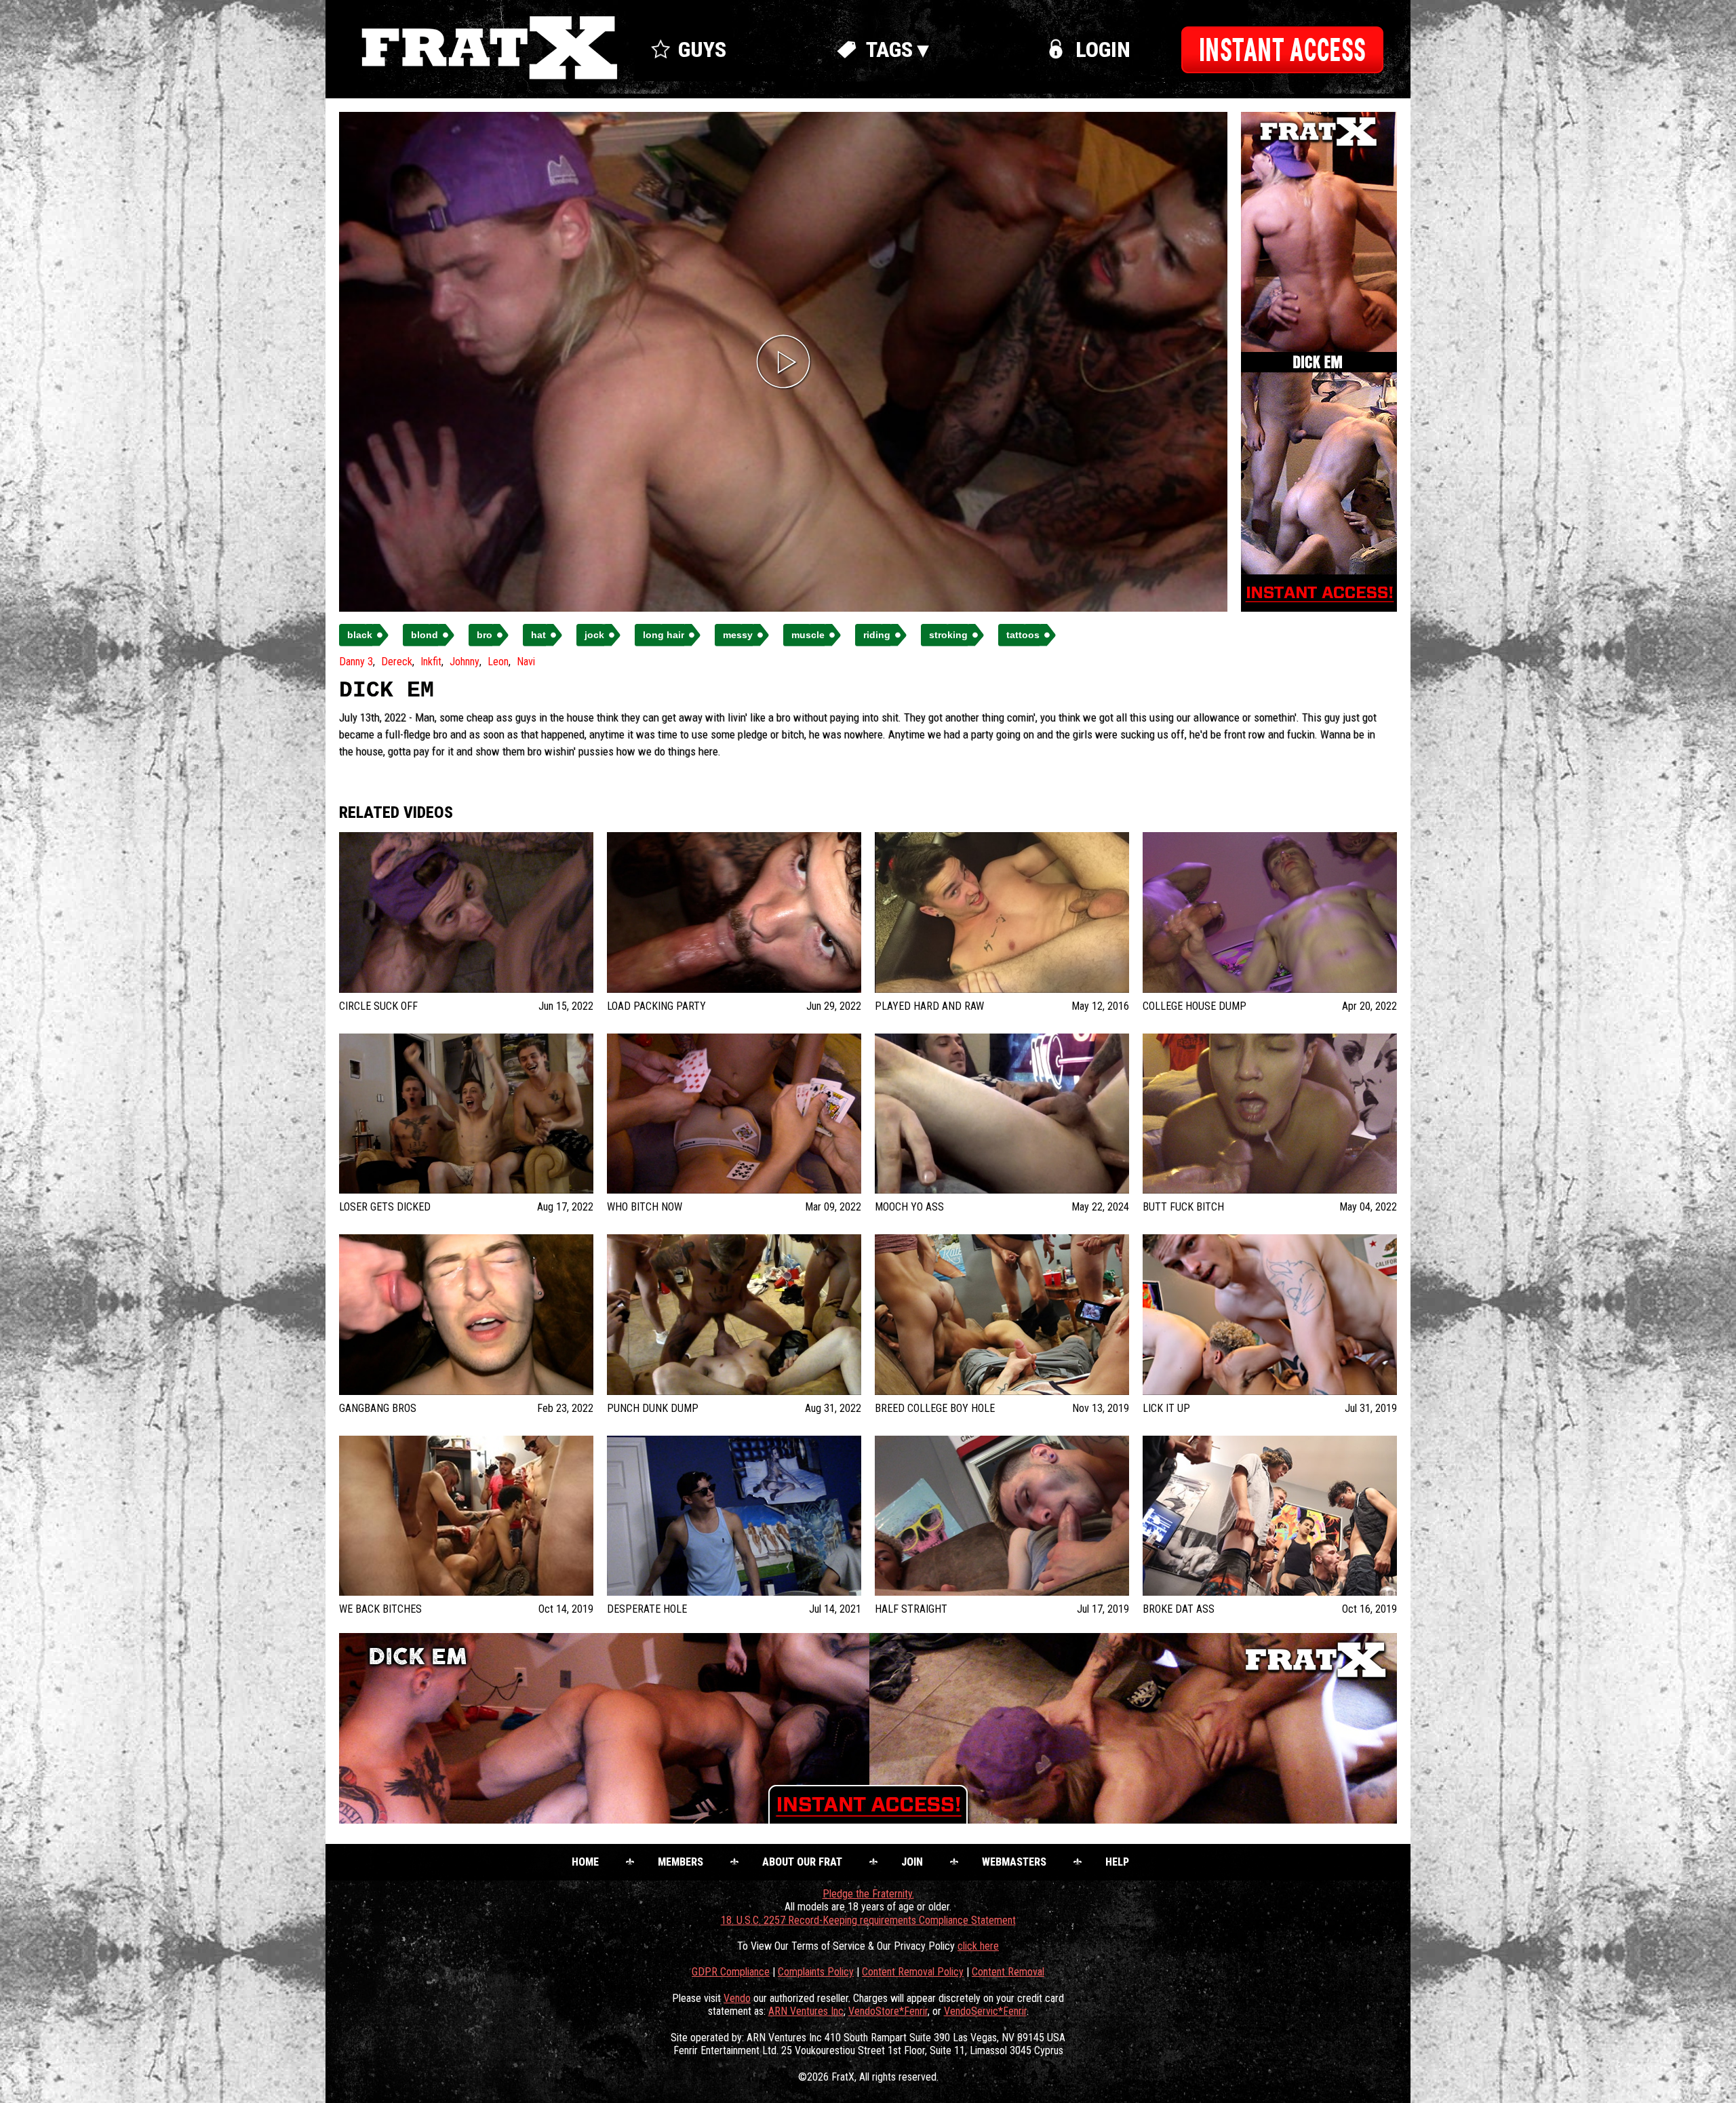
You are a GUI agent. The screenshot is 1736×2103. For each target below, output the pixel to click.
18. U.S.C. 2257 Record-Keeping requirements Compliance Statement (868, 1920)
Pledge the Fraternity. (868, 1894)
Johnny (465, 662)
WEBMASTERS (1014, 1862)
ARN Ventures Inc (806, 2011)
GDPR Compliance (731, 1972)
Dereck (397, 662)
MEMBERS (680, 1862)
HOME (585, 1862)
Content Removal (1008, 1972)
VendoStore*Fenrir (888, 2011)
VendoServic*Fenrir (985, 2011)
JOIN (912, 1862)
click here (978, 1946)
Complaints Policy (816, 1972)
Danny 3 (356, 662)
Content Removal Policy (913, 1972)
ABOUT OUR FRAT (802, 1862)
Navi (526, 662)
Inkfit (431, 662)
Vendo (737, 1998)
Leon (498, 662)
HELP (1117, 1862)
